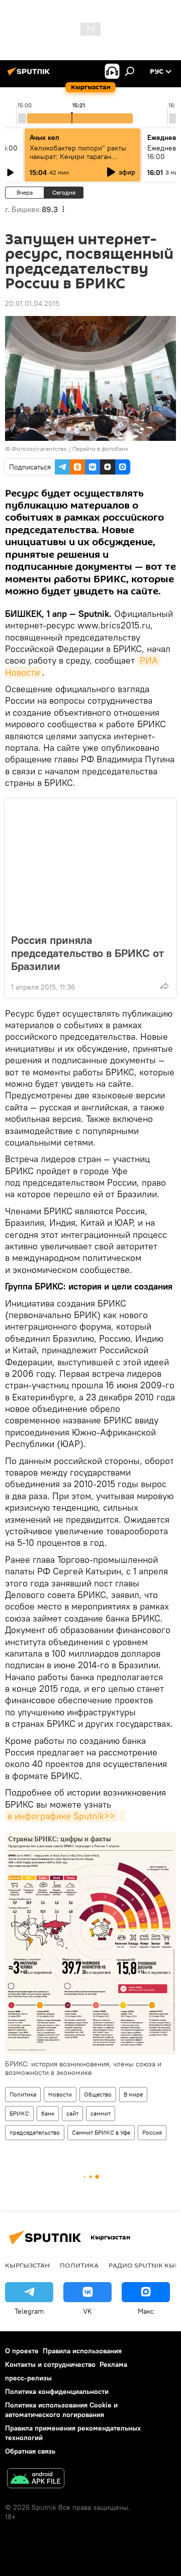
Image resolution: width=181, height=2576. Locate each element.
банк (48, 2113)
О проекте (22, 2351)
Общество (98, 2094)
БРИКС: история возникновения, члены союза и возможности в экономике (83, 2068)
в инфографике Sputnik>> (61, 1816)
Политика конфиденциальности (57, 2391)
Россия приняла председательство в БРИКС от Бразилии (87, 953)
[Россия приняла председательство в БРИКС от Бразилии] (90, 863)
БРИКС (19, 2113)
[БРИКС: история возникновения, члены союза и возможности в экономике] (123, 1816)
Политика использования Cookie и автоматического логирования (61, 2410)
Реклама (113, 2364)
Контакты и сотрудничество (50, 2364)
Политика (23, 2094)
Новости (60, 2094)
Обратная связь (30, 2451)
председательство (35, 2132)
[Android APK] (36, 2479)
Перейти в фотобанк (100, 449)
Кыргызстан (27, 2265)
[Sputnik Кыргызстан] (30, 75)
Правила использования (82, 2351)
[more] (164, 986)
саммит (101, 2113)
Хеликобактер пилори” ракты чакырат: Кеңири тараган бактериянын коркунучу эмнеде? (78, 161)
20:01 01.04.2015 (32, 303)
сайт (72, 2113)
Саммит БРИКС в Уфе (101, 2132)
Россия (152, 2132)
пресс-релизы (28, 2378)
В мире (133, 2094)
